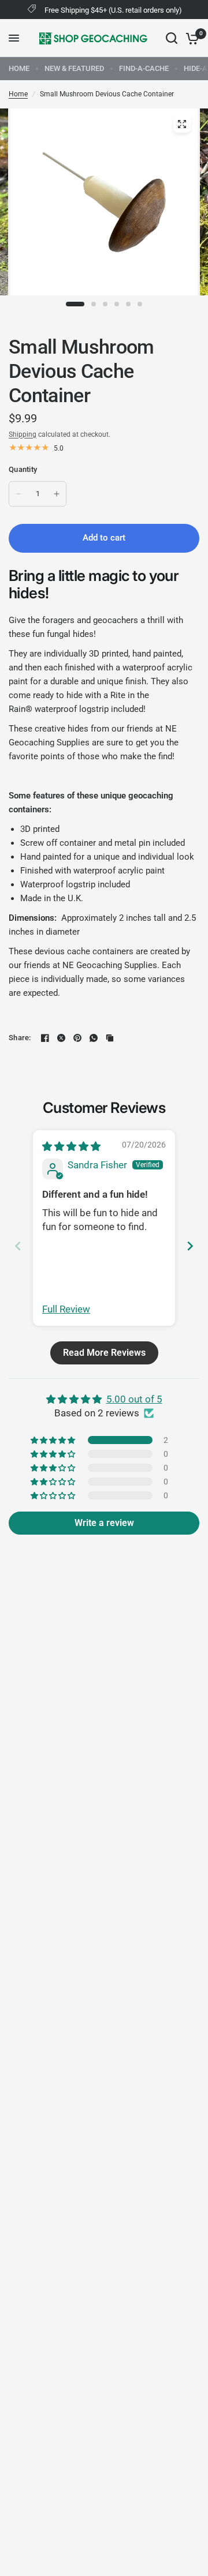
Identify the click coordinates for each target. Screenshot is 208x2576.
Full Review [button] (66, 1309)
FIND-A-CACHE (144, 68)
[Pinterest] (77, 1038)
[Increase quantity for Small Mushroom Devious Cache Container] (57, 494)
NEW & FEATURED (74, 68)
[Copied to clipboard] (110, 1038)
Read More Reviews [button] (104, 1353)
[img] (71, 1146)
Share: (20, 1038)
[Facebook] (45, 1038)
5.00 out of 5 (134, 1399)
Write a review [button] (104, 1523)
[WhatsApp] (94, 1038)
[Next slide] (190, 1246)
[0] (190, 38)
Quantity (23, 469)
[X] (61, 1038)
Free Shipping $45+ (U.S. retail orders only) (113, 10)
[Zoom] (182, 124)
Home (18, 94)
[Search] (172, 38)
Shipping (23, 434)
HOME (19, 68)
